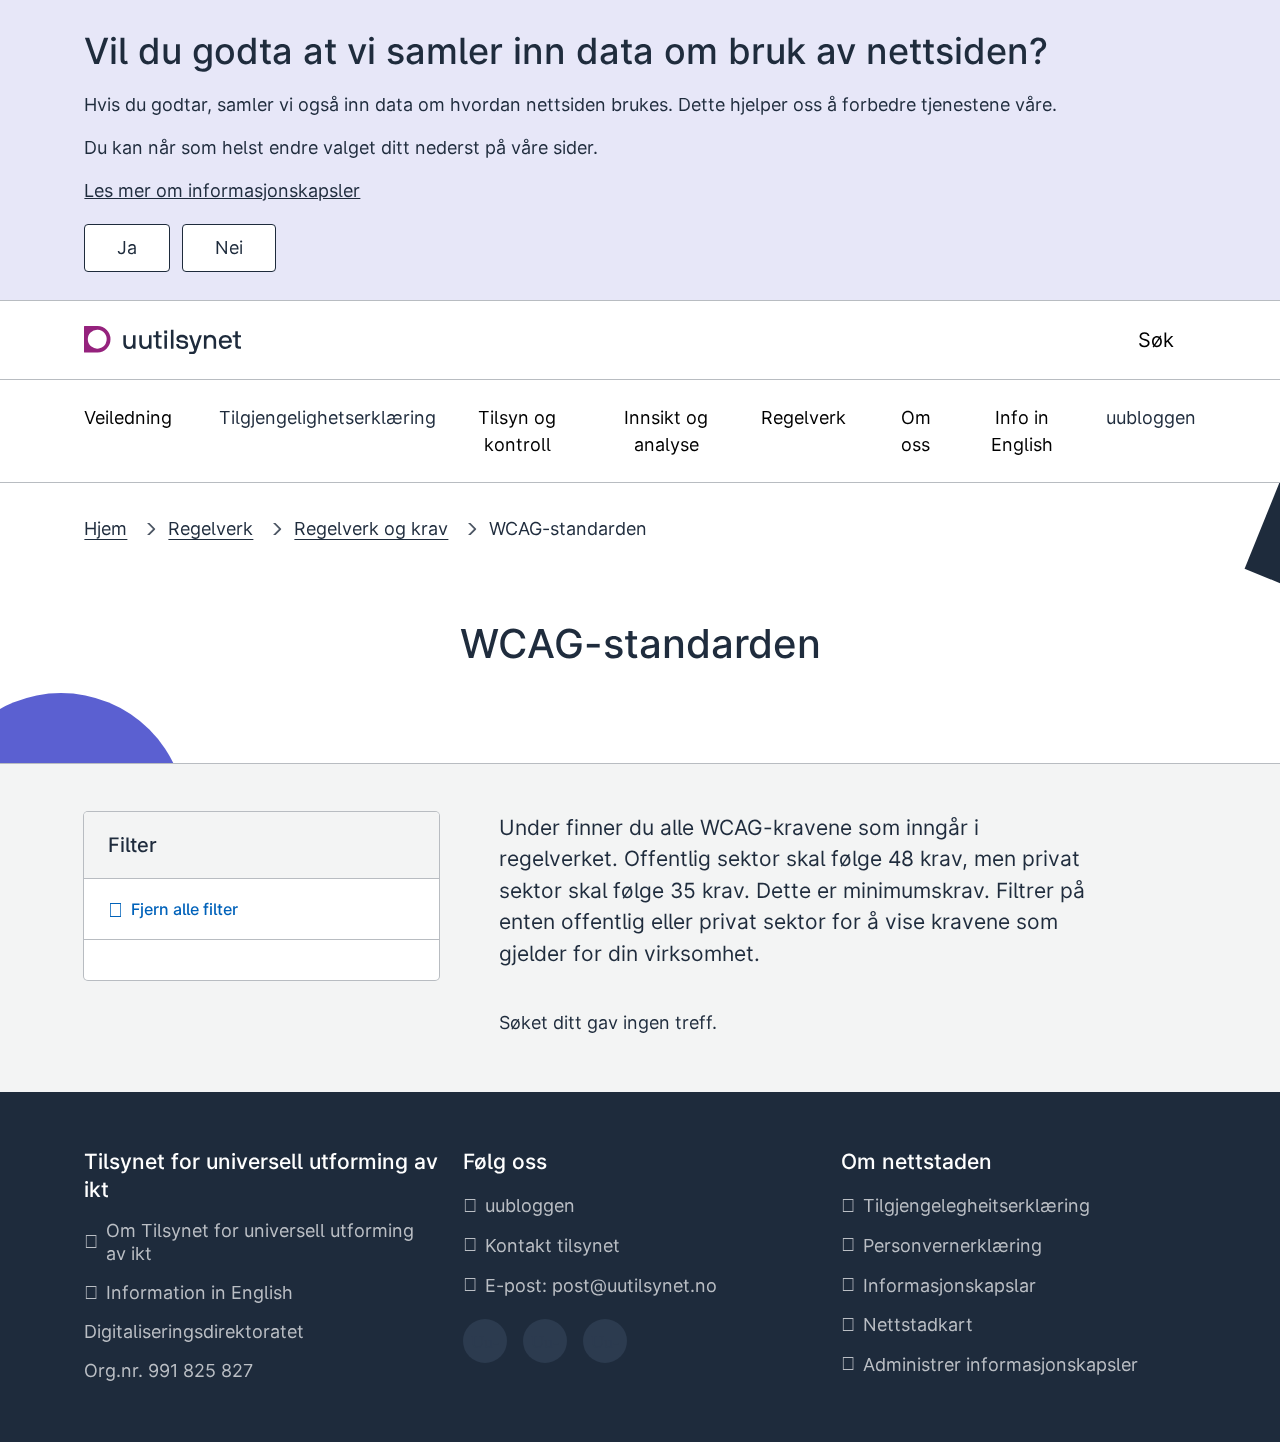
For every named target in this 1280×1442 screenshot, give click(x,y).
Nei (229, 247)
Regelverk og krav (371, 528)
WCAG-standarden (568, 528)
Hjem (105, 528)
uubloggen (1151, 417)
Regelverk (210, 528)
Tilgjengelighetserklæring (327, 417)
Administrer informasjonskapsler (1000, 1364)
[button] (261, 909)
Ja (127, 247)
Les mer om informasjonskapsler (222, 190)
